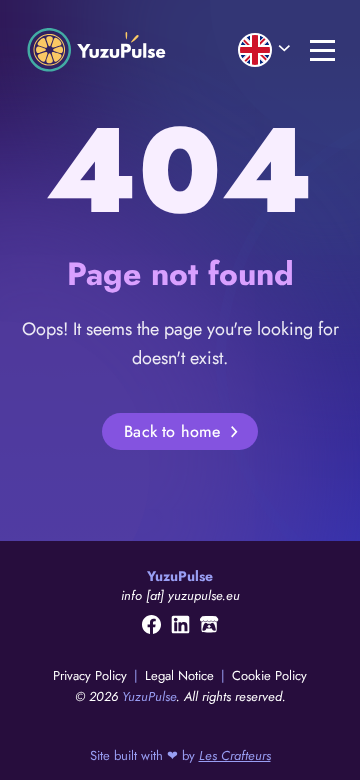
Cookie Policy (269, 675)
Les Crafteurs (235, 755)
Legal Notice (181, 675)
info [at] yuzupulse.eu (180, 595)
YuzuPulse (149, 696)
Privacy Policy (92, 675)
